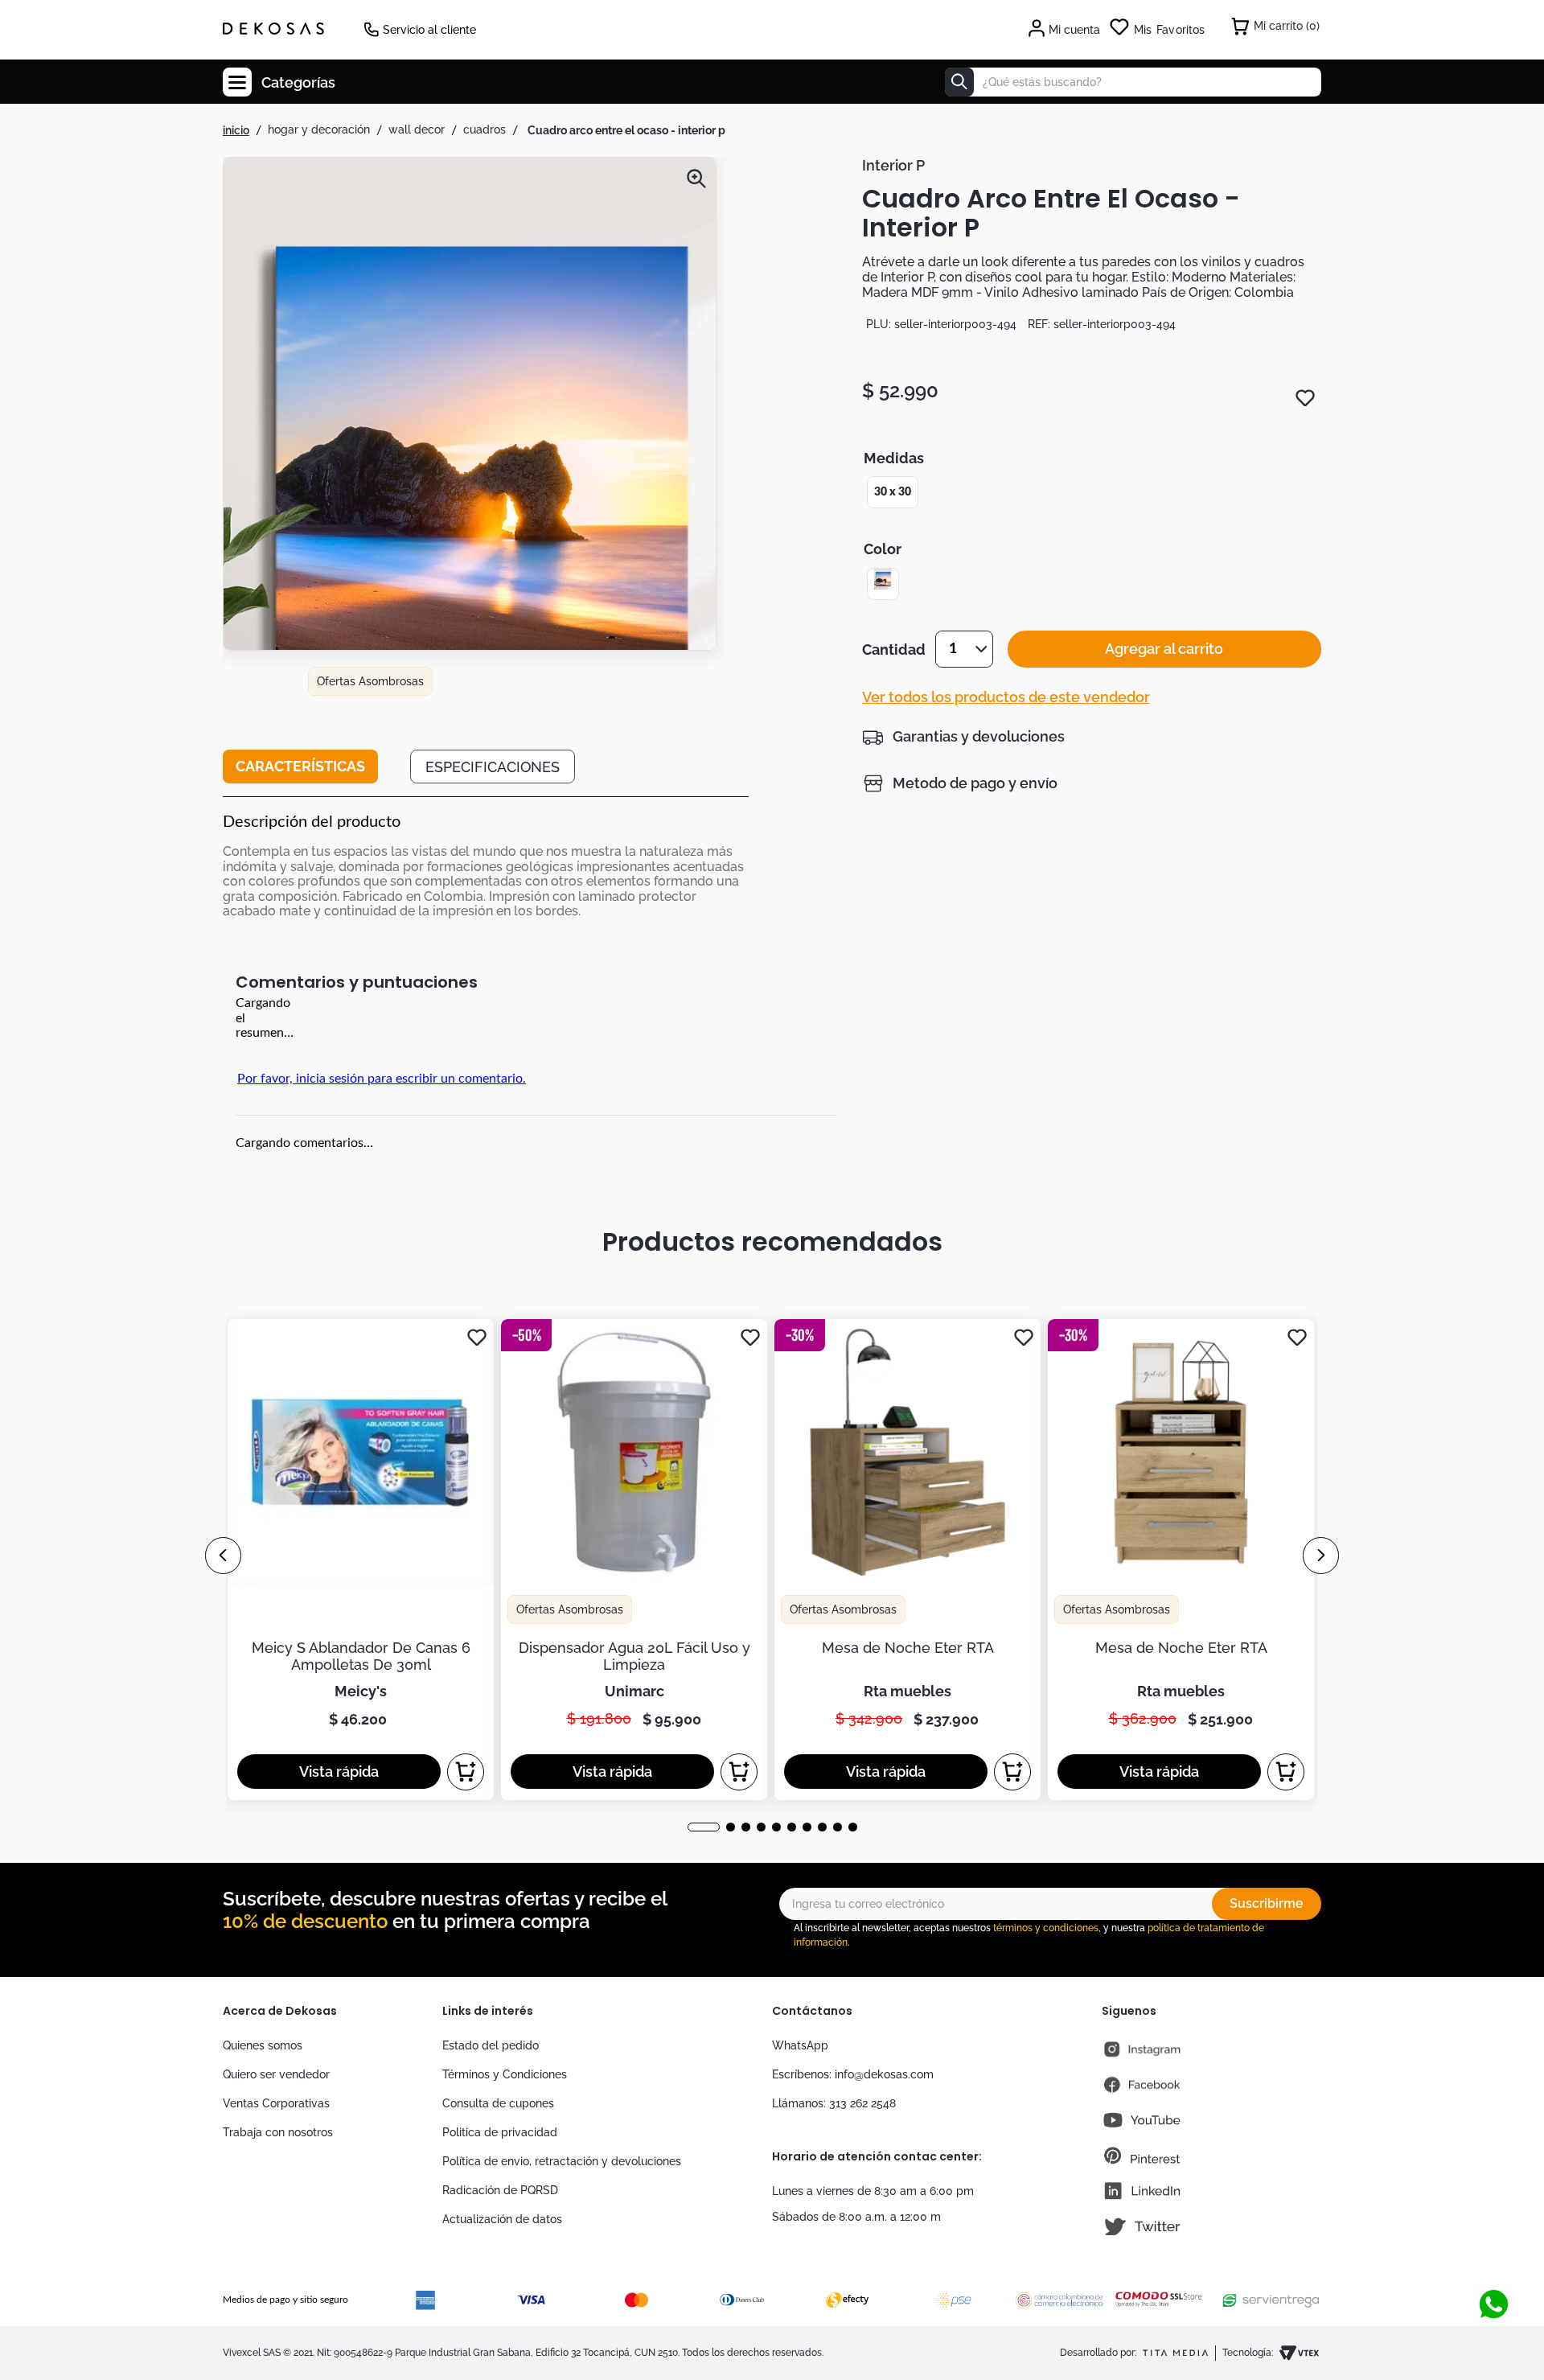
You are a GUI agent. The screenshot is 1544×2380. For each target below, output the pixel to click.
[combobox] (1133, 82)
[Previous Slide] (223, 1556)
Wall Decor (417, 129)
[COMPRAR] (466, 1772)
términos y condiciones (1046, 1928)
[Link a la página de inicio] (236, 130)
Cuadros (485, 129)
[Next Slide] (1321, 1556)
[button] (470, 455)
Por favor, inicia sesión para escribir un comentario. (382, 1079)
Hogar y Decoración (319, 129)
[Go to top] (1493, 2251)
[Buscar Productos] (959, 82)
